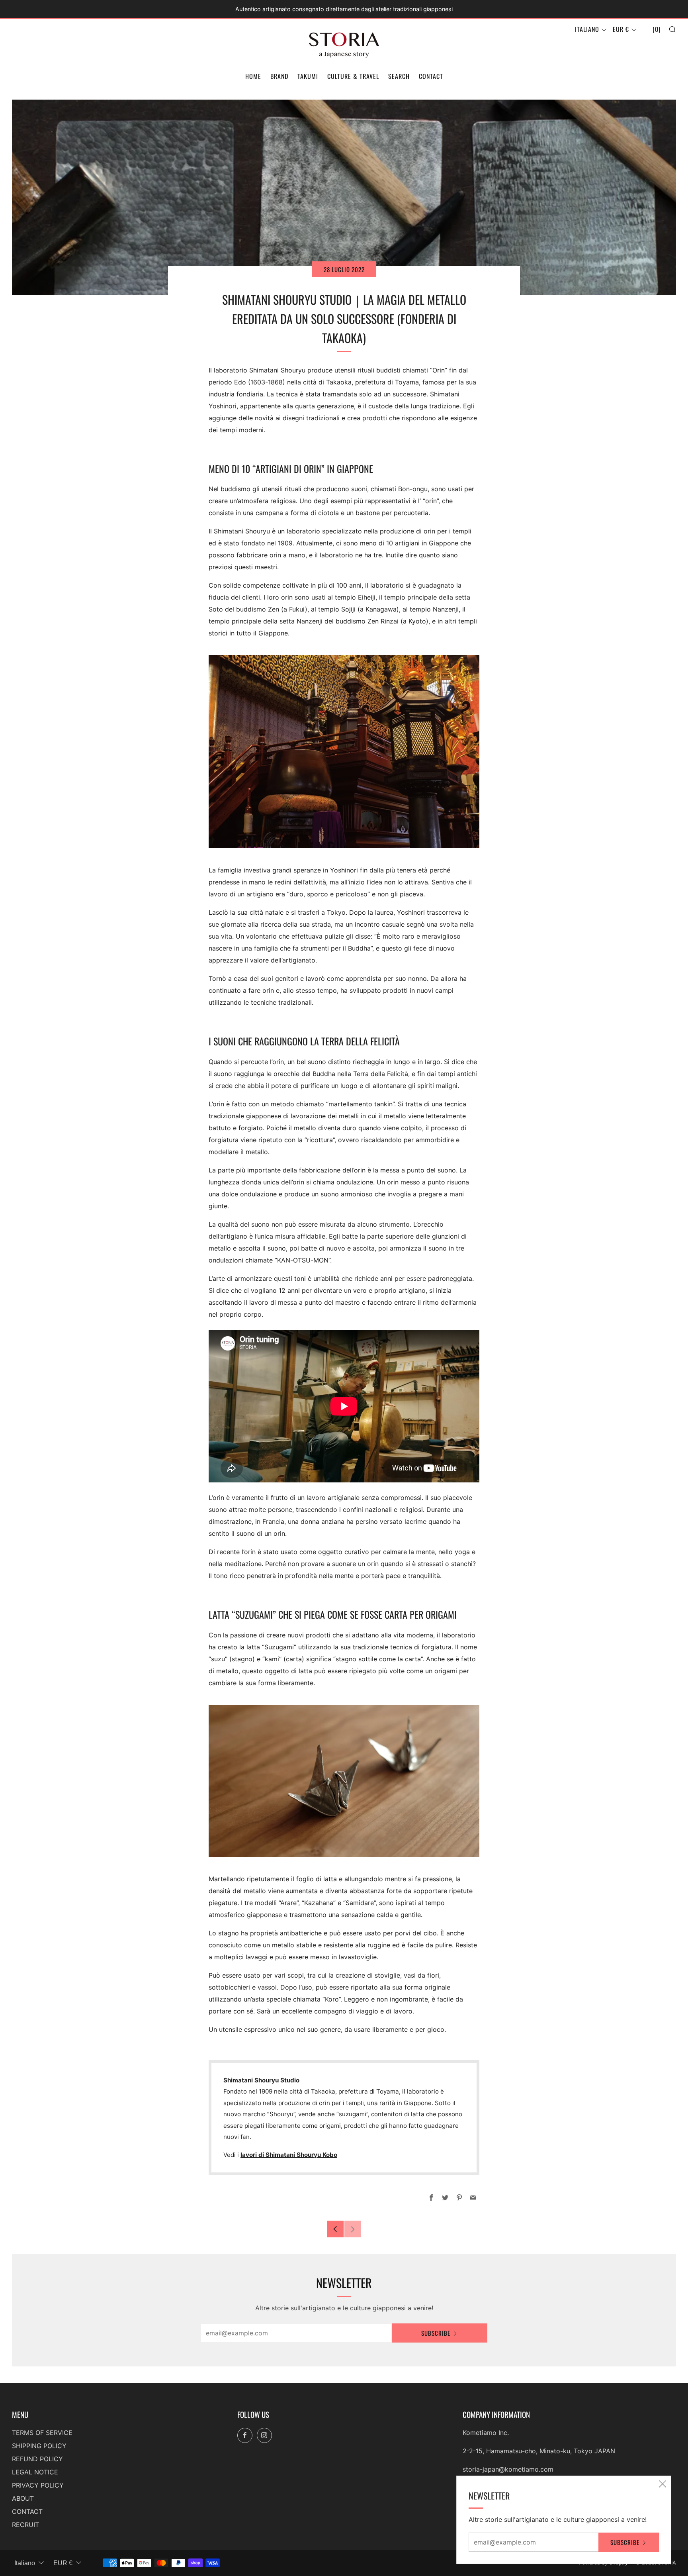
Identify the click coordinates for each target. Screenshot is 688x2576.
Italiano (587, 29)
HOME (253, 76)
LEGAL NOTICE (35, 2472)
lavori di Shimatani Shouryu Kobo (289, 2155)
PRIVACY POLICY (38, 2485)
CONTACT (431, 76)
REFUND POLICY (37, 2459)
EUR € (621, 29)
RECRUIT (25, 2525)
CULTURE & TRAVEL (353, 76)
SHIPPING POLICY (39, 2446)
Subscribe (436, 2333)
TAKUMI (308, 76)
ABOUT (23, 2498)
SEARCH (399, 76)
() (657, 29)
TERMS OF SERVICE (42, 2433)
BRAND (279, 76)
